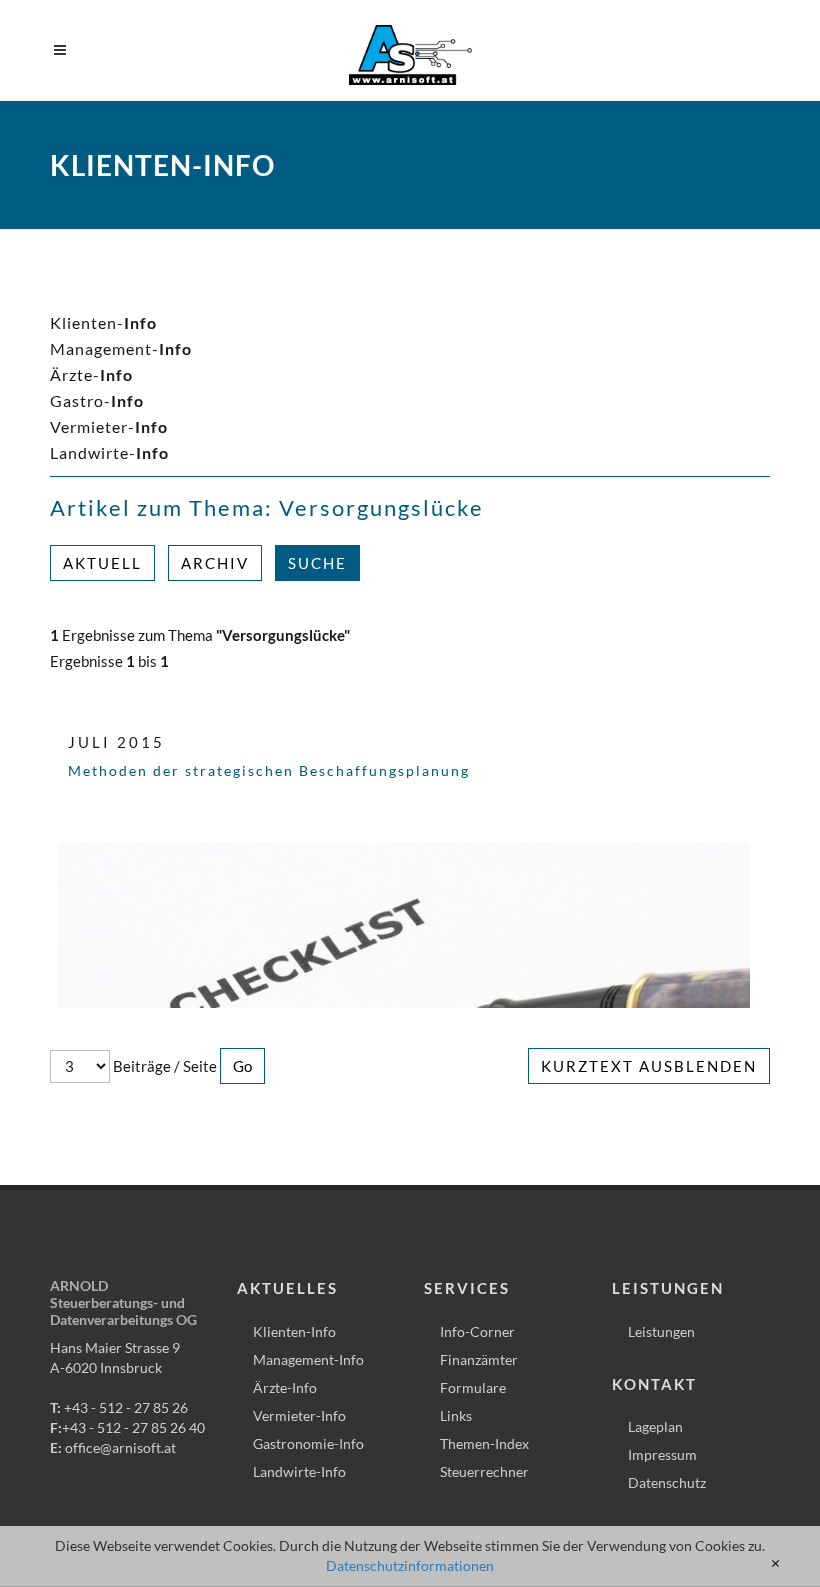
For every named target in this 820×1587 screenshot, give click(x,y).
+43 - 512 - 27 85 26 (126, 1407)
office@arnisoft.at (120, 1447)
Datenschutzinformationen (410, 1565)
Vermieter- (109, 426)
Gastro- (97, 400)
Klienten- (103, 322)
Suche (317, 563)
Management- (121, 348)
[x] (775, 1564)
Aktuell (102, 563)
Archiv (215, 563)
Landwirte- (109, 452)
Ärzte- (91, 374)
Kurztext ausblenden (649, 1066)
